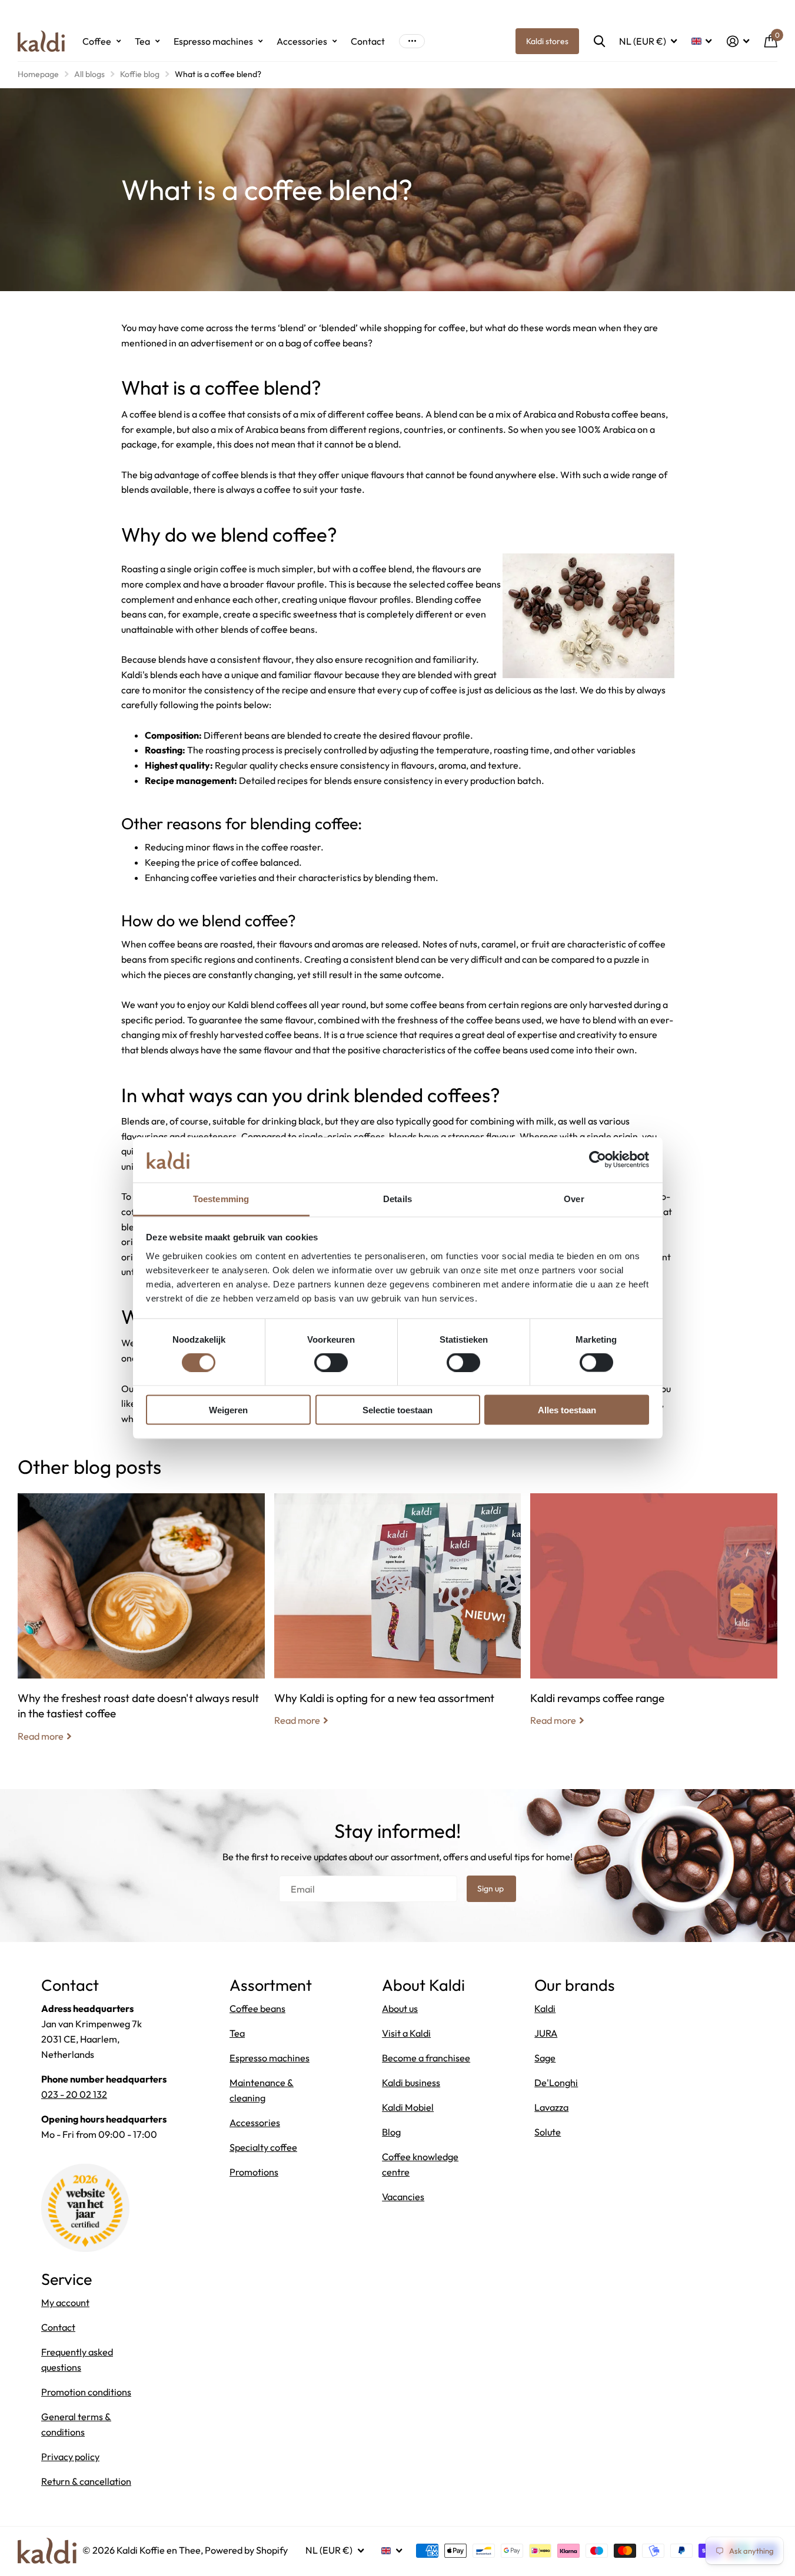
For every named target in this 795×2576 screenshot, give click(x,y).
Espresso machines (213, 41)
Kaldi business (411, 2083)
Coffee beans (257, 2008)
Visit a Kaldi (406, 2033)
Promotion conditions (86, 2392)
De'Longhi (556, 2083)
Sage (545, 2058)
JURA (546, 2033)
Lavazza (551, 2107)
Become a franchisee (426, 2058)
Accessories (302, 41)
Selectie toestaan (397, 1409)
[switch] (331, 1363)
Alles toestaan (567, 1409)
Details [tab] (397, 1198)
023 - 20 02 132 (74, 2094)
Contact (368, 41)
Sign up (491, 1888)
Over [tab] (574, 1198)
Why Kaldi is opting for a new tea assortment (398, 1619)
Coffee (97, 41)
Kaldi (545, 2008)
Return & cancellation (86, 2481)
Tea (142, 41)
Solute (548, 2132)
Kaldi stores (547, 41)
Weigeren (228, 1409)
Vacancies (403, 2197)
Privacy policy (70, 2457)
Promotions (254, 2172)
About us (400, 2008)
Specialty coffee (263, 2147)
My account (65, 2303)
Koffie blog (140, 74)
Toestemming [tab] (221, 1198)
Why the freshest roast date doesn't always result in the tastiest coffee (141, 1626)
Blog (391, 2132)
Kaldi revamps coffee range (654, 1619)
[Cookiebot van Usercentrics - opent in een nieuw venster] (598, 1160)
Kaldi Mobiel (408, 2107)
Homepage (38, 74)
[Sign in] (738, 41)
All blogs (89, 74)
